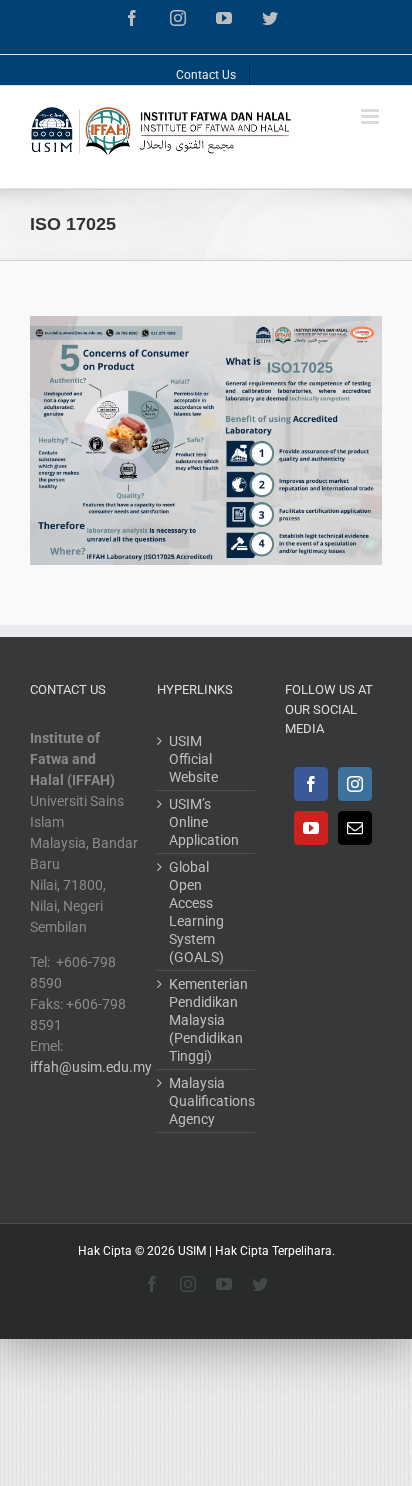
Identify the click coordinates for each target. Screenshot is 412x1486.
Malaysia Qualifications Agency (206, 1101)
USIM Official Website (193, 759)
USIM (192, 1251)
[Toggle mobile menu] (371, 116)
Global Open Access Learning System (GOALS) (196, 912)
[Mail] (355, 828)
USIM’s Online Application (204, 822)
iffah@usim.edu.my (91, 1067)
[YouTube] (311, 828)
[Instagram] (355, 784)
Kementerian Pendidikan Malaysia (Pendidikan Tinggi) (206, 1020)
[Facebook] (311, 784)
